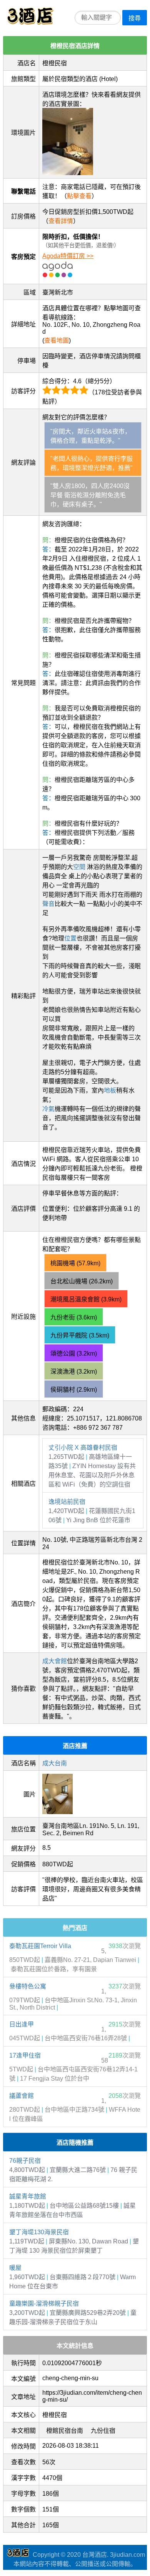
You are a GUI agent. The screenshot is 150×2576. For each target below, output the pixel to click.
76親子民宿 (25, 2161)
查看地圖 (57, 340)
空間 (79, 867)
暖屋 (15, 2268)
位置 (70, 938)
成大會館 (55, 1661)
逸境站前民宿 (67, 1502)
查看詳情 (61, 221)
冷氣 (48, 1109)
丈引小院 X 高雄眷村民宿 (83, 1448)
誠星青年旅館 (28, 2196)
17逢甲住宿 (25, 2055)
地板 (110, 1090)
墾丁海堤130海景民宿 (39, 2232)
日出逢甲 (22, 2024)
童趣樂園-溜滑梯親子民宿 (44, 2304)
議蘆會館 (22, 2096)
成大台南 (55, 1763)
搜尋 (135, 18)
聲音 (48, 904)
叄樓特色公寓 (28, 1986)
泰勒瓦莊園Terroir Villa (40, 1946)
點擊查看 (79, 196)
